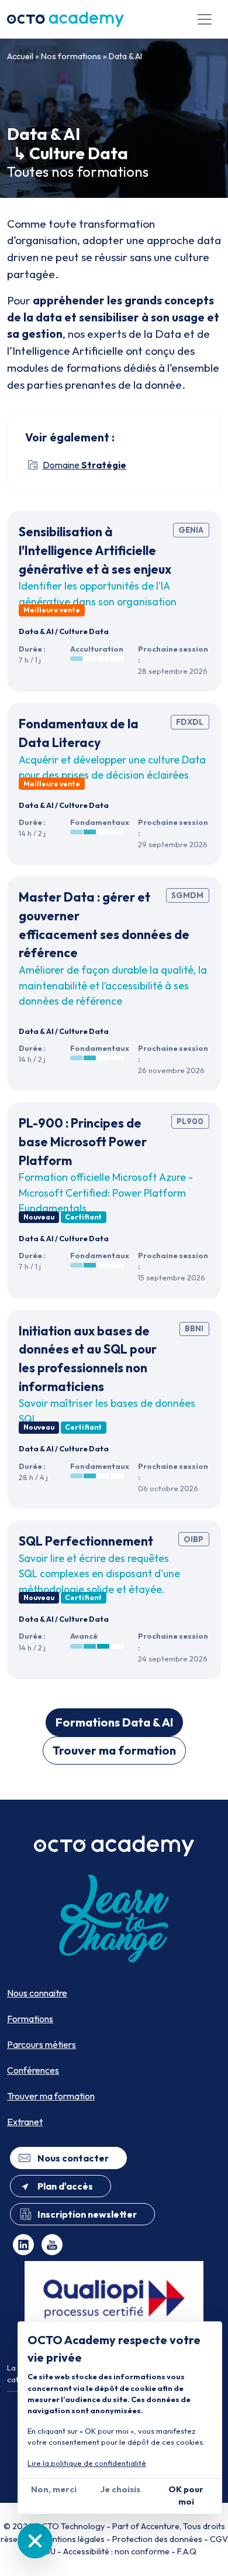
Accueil (20, 56)
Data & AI (125, 56)
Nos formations (71, 56)
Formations (30, 2019)
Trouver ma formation (114, 1750)
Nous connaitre (37, 1993)
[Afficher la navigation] (205, 19)
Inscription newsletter (87, 2214)
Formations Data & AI (114, 1722)
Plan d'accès (65, 2186)
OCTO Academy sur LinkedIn (23, 2245)
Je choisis (120, 2489)
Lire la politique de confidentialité (87, 2463)
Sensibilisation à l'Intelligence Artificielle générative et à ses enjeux (95, 550)
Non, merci (54, 2489)
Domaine (84, 465)
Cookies (35, 2541)
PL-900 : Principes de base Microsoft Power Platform (83, 1141)
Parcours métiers (42, 2044)
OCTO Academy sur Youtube (52, 2245)
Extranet (25, 2122)
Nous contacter (73, 2158)
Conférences (33, 2070)
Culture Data (84, 631)
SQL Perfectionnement (86, 1541)
